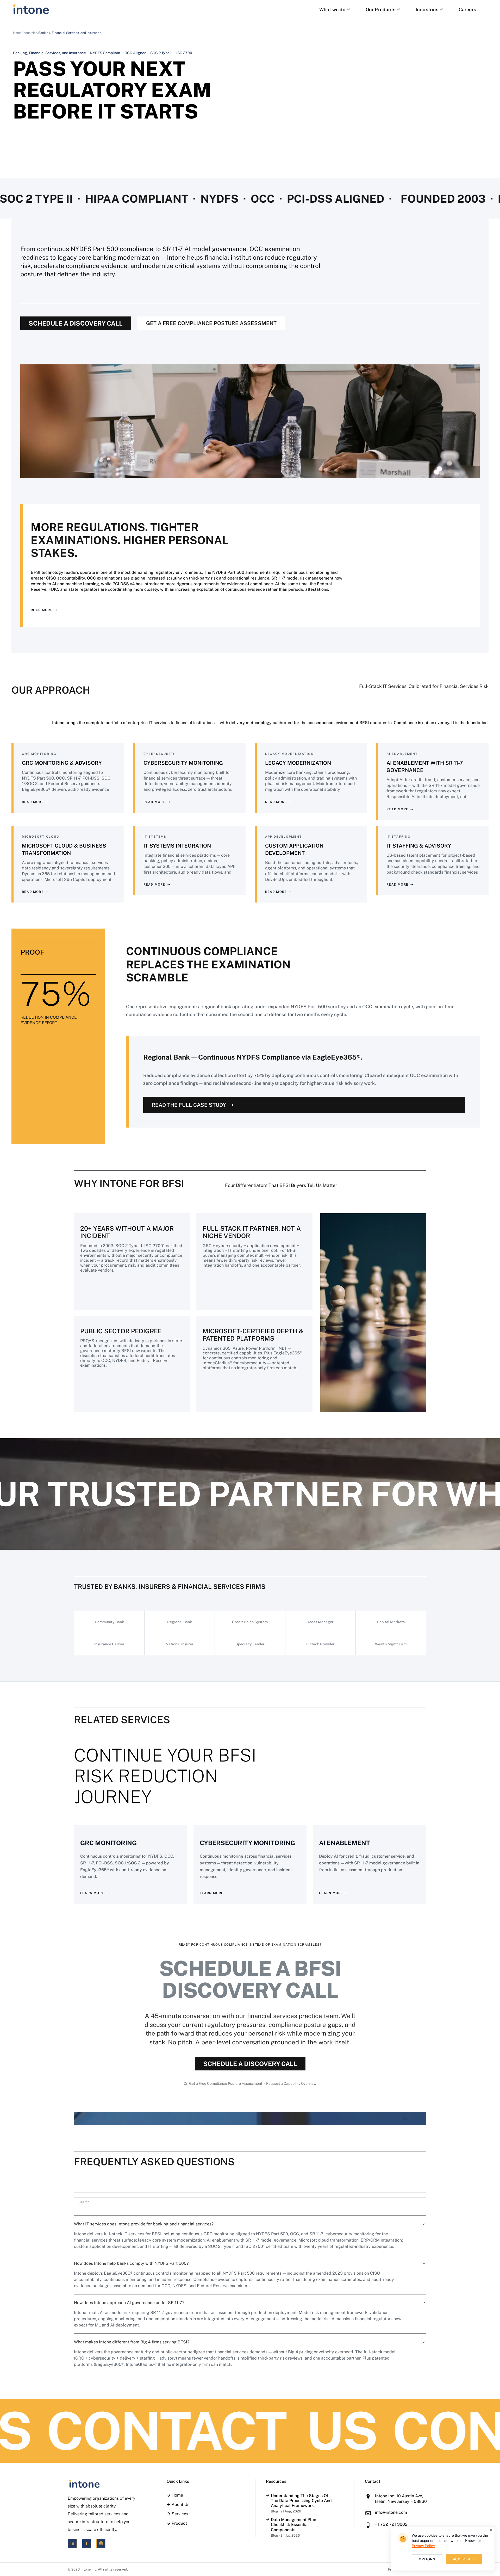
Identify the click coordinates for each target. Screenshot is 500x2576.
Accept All (464, 2559)
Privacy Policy (423, 2546)
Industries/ (30, 33)
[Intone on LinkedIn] (72, 2543)
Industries (427, 10)
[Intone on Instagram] (101, 2543)
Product (179, 2523)
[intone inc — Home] (31, 9)
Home (177, 2495)
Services (180, 2514)
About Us (180, 2505)
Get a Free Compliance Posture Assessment (211, 323)
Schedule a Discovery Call (76, 323)
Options (427, 2559)
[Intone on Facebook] (87, 2543)
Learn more (92, 1893)
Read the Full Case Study (189, 1105)
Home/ (18, 33)
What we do (332, 10)
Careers (467, 10)
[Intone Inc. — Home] (101, 2484)
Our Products (380, 10)
